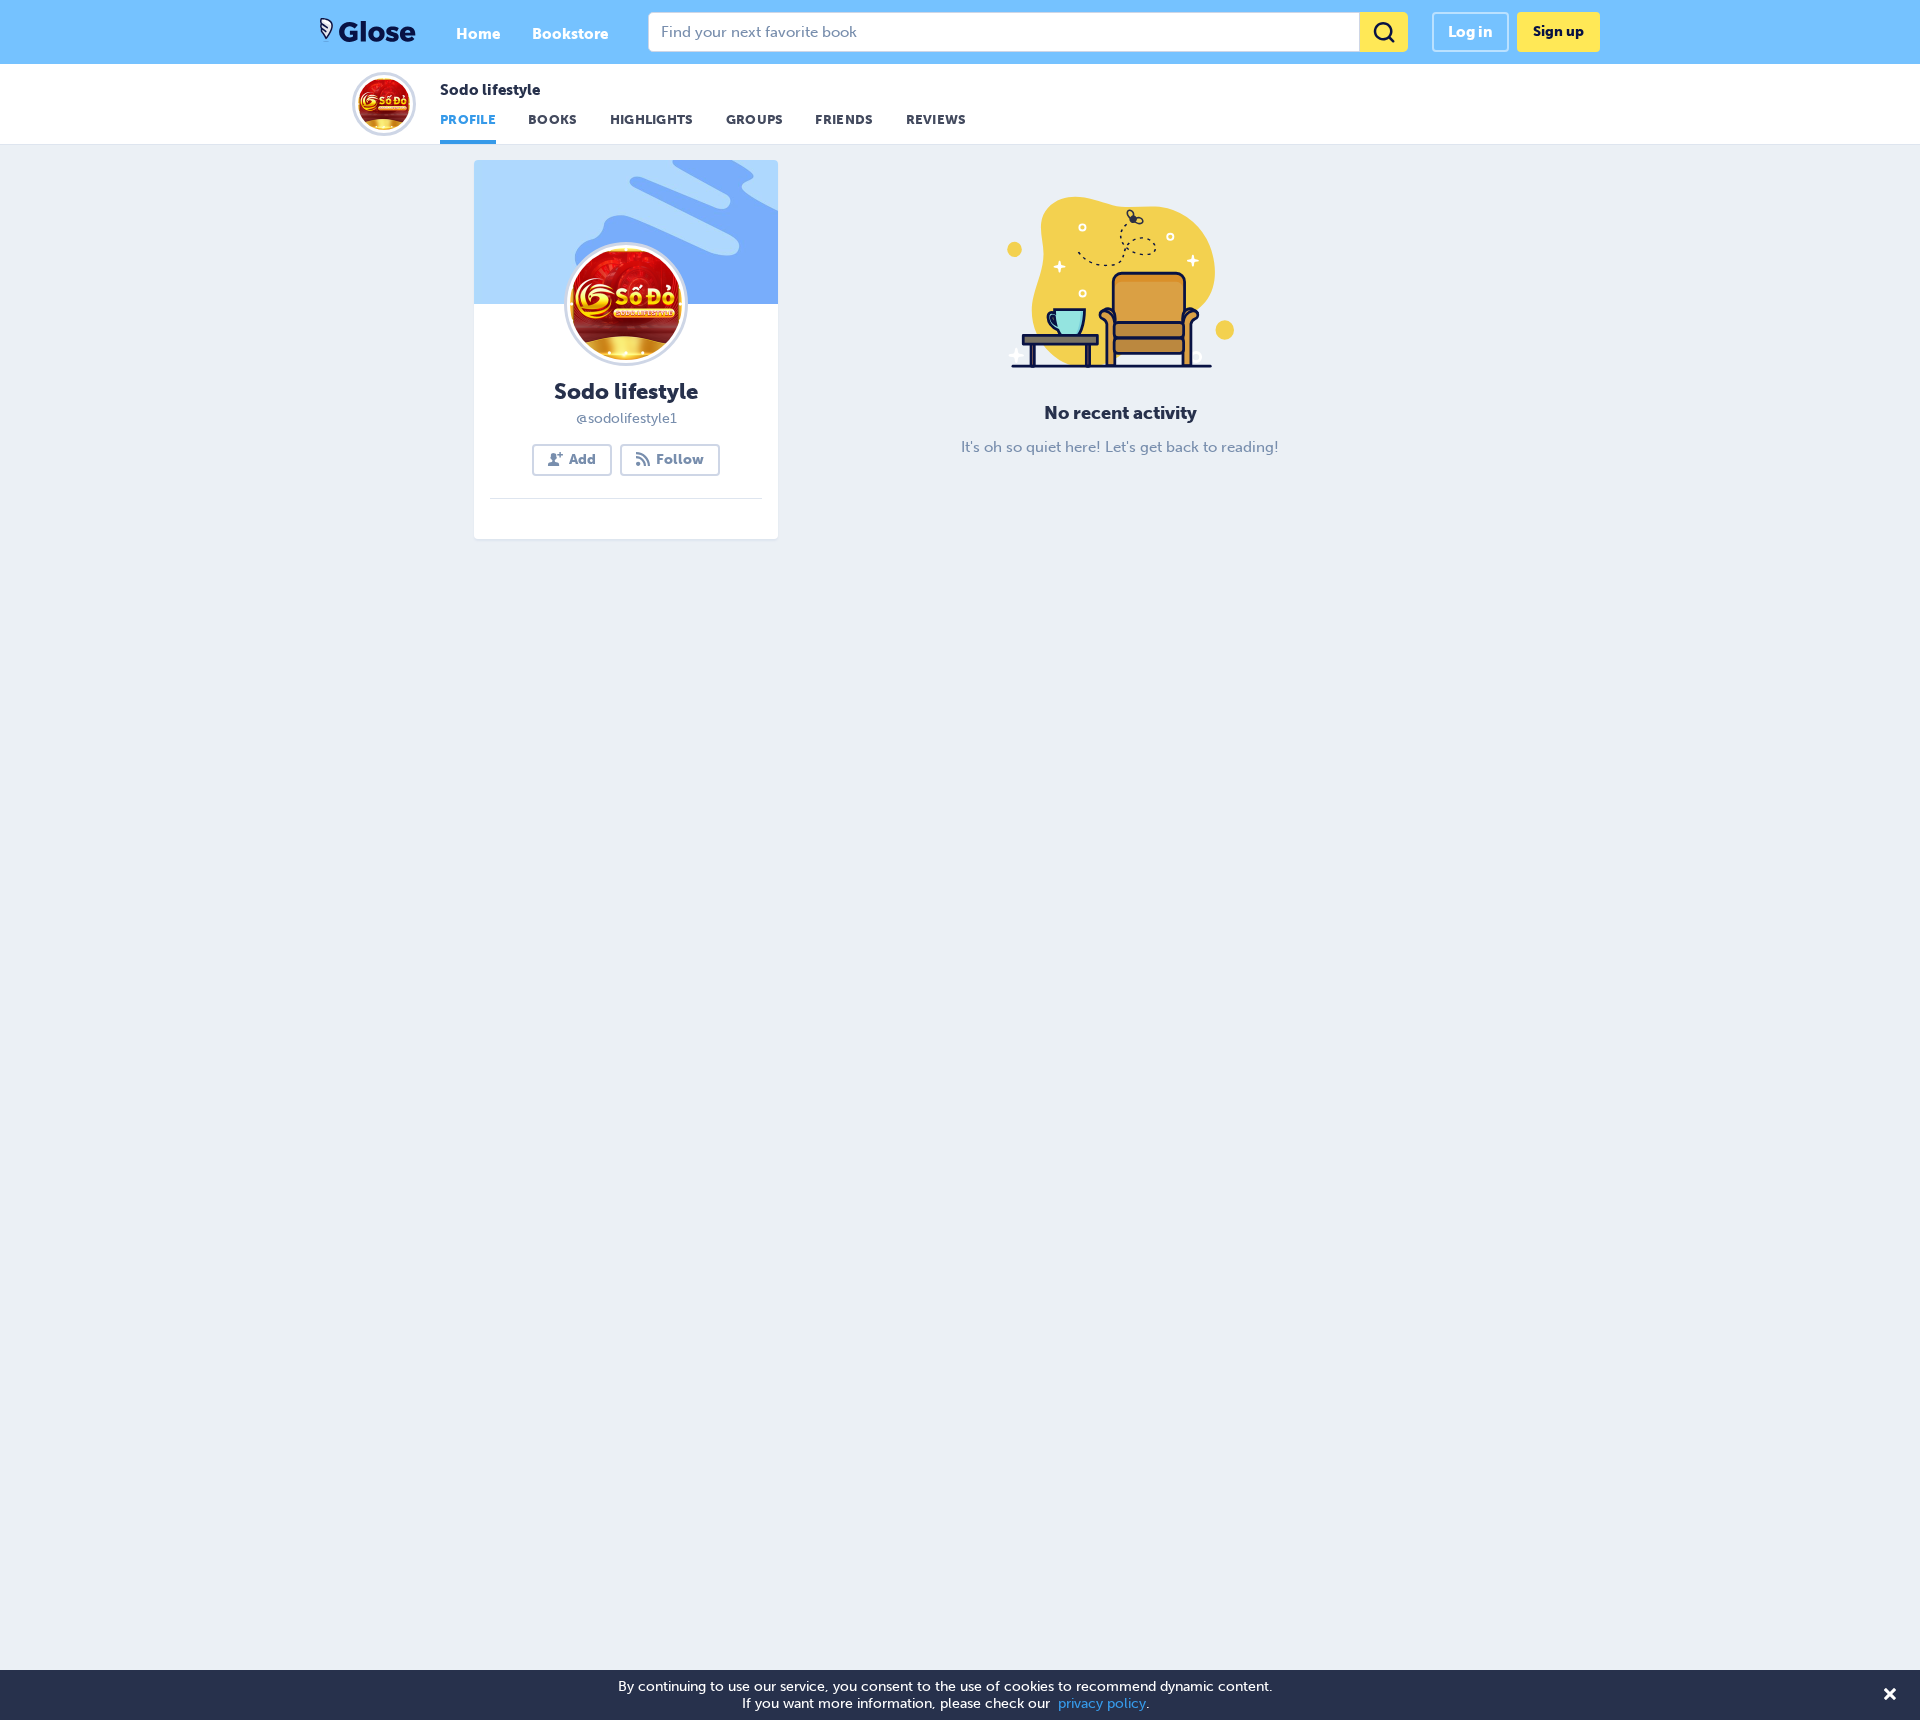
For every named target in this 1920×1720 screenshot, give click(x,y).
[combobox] (1028, 32)
